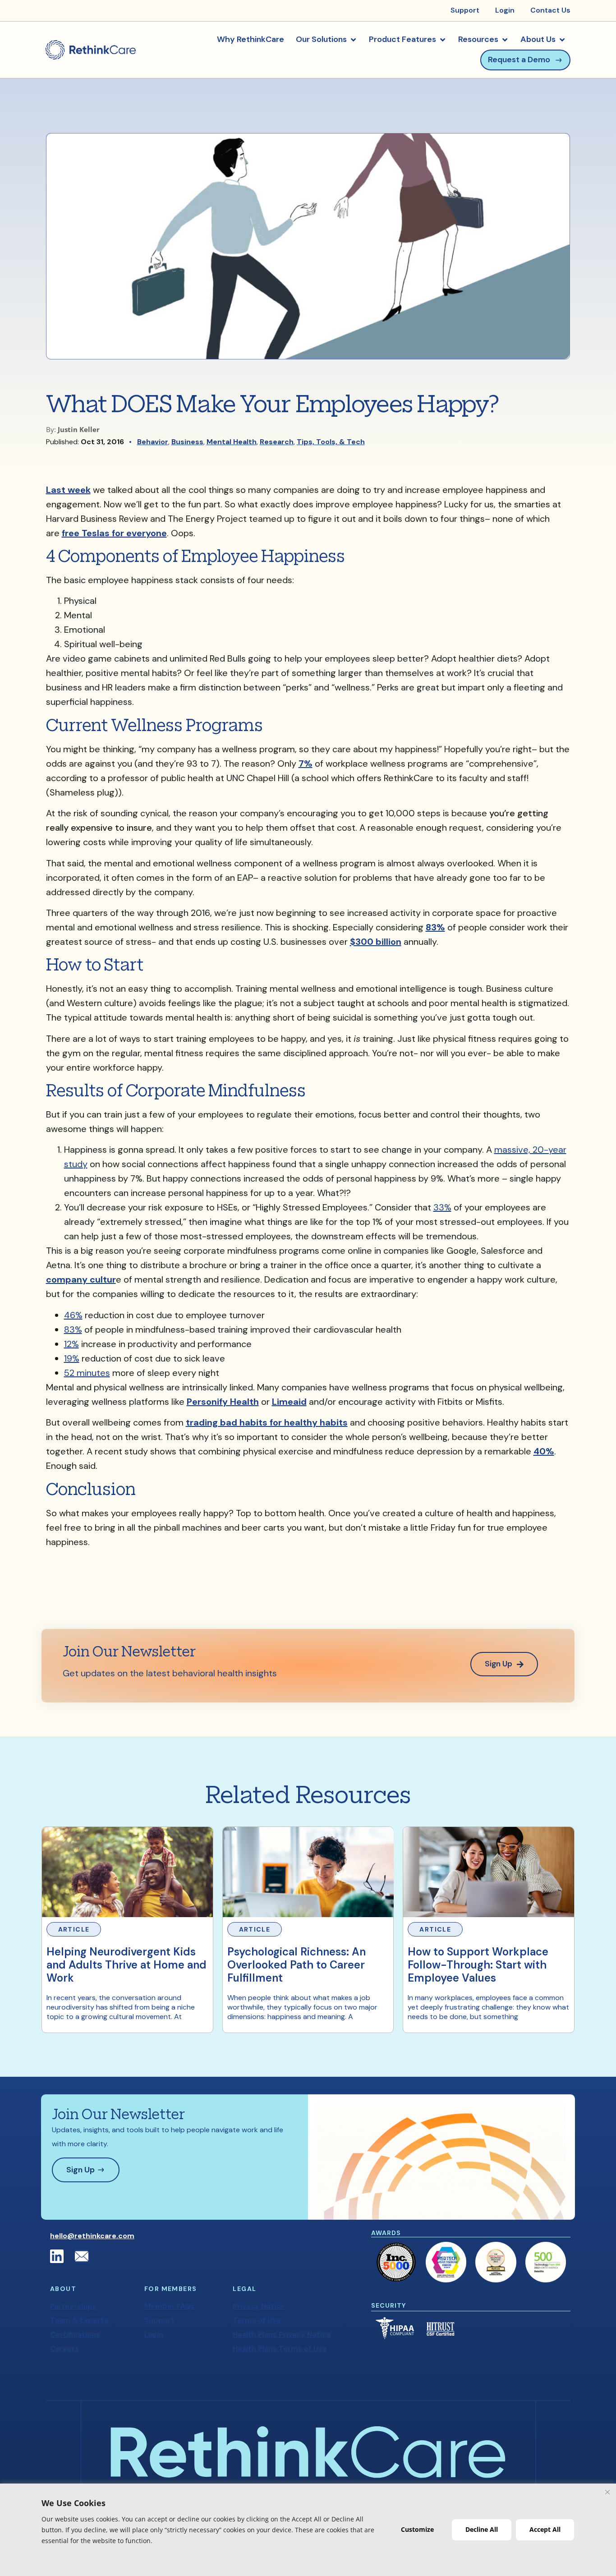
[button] (326, 40)
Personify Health (223, 1402)
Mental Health (232, 442)
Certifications (75, 2334)
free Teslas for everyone (114, 533)
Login (154, 2334)
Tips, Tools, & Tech (331, 442)
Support (159, 2320)
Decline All (482, 2529)
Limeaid (289, 1402)
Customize (417, 2529)
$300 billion (376, 942)
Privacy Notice (259, 2306)
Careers (64, 2348)
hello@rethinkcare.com (92, 2236)
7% (306, 764)
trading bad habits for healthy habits (267, 1422)
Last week (68, 490)
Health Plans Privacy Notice (282, 2334)
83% (435, 927)
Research (277, 442)
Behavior (153, 442)
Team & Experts (79, 2320)
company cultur (81, 1279)
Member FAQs (170, 2306)
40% (544, 1451)
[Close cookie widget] (607, 2492)
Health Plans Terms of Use (280, 2348)
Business (187, 442)
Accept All (545, 2529)
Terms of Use (257, 2320)
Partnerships (73, 2306)
